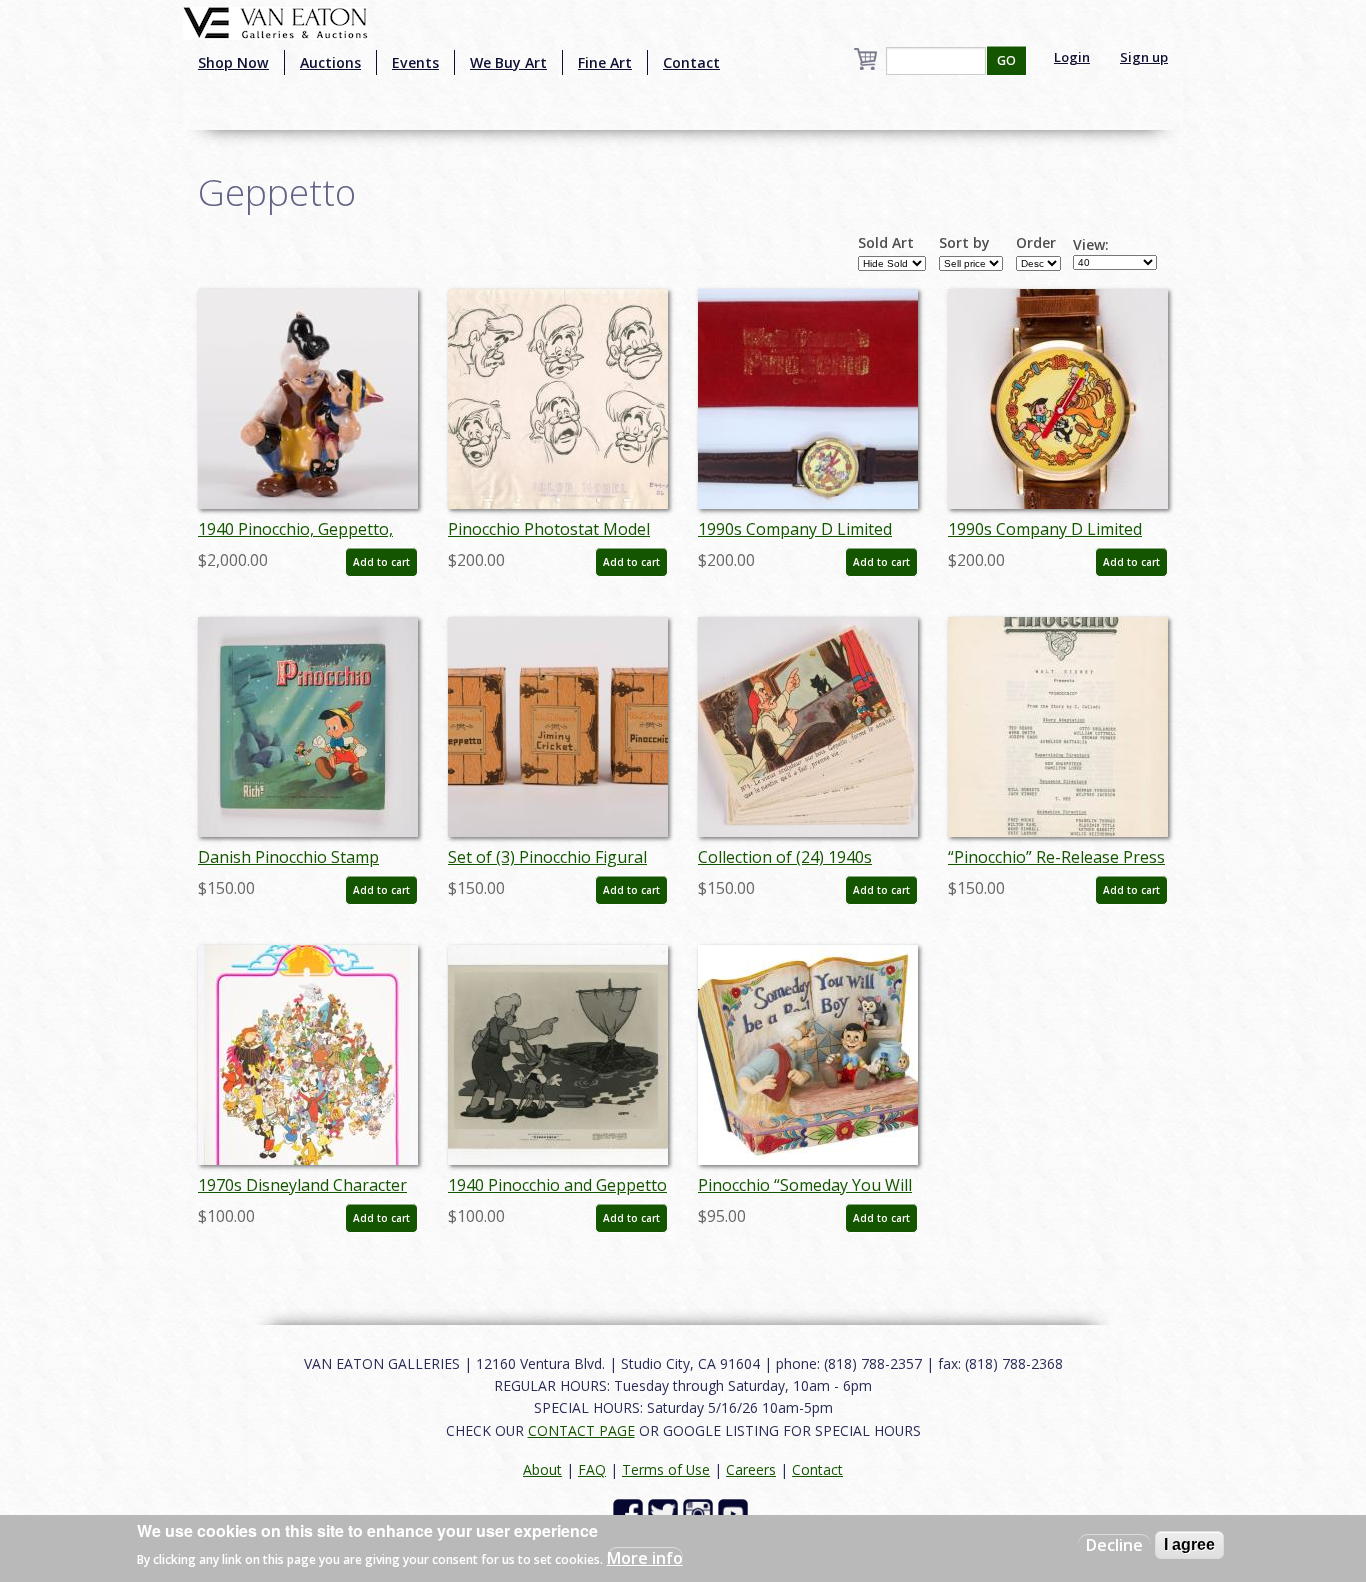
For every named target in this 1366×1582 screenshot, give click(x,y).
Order (1036, 243)
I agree (1189, 1544)
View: (1091, 245)
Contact (691, 62)
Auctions (330, 62)
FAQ (592, 1469)
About (542, 1469)
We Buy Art (508, 62)
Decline (1114, 1545)
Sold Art (886, 243)
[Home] (275, 21)
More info (645, 1558)
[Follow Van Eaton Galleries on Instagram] (700, 1512)
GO (1006, 60)
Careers (751, 1469)
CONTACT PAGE (581, 1430)
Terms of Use (666, 1469)
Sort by (964, 243)
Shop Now (233, 62)
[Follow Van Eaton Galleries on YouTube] (735, 1512)
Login (1072, 57)
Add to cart (381, 562)
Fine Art (605, 62)
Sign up (1144, 57)
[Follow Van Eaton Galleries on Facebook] (630, 1512)
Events (415, 62)
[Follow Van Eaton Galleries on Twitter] (665, 1512)
